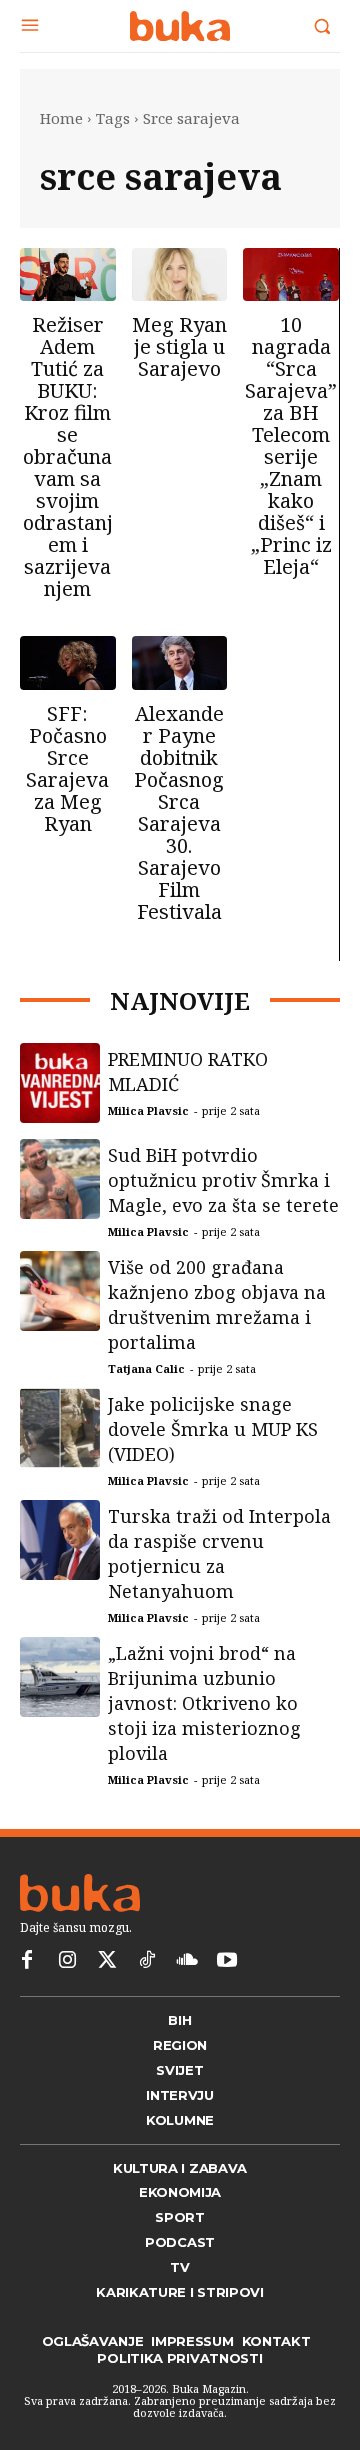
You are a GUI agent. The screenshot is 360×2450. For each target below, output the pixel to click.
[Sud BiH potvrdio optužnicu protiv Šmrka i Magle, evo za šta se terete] (60, 1203)
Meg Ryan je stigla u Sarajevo (179, 346)
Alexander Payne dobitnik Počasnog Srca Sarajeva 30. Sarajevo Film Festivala (179, 812)
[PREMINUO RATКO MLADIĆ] (60, 1107)
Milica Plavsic (148, 1134)
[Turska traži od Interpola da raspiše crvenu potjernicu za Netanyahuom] (60, 1564)
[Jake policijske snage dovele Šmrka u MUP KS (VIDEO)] (60, 1452)
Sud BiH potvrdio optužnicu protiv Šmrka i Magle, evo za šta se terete (223, 1204)
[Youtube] (227, 2001)
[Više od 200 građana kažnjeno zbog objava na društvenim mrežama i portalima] (60, 1315)
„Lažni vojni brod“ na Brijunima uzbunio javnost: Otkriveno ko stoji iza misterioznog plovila (204, 1727)
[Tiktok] (147, 2001)
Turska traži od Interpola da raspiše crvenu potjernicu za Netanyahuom (219, 1577)
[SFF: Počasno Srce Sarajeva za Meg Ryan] (68, 663)
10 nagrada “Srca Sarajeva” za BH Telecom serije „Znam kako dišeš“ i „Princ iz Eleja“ (291, 445)
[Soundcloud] (187, 2001)
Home (61, 118)
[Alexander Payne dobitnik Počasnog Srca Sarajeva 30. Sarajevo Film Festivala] (180, 663)
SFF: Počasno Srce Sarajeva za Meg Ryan (67, 768)
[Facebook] (27, 2001)
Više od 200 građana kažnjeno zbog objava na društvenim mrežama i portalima (217, 1328)
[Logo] (180, 26)
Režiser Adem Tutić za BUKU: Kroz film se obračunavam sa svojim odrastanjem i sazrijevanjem (68, 456)
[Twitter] (107, 2001)
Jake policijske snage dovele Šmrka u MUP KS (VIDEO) (213, 1453)
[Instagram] (67, 2001)
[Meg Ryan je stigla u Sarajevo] (180, 275)
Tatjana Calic (146, 1392)
